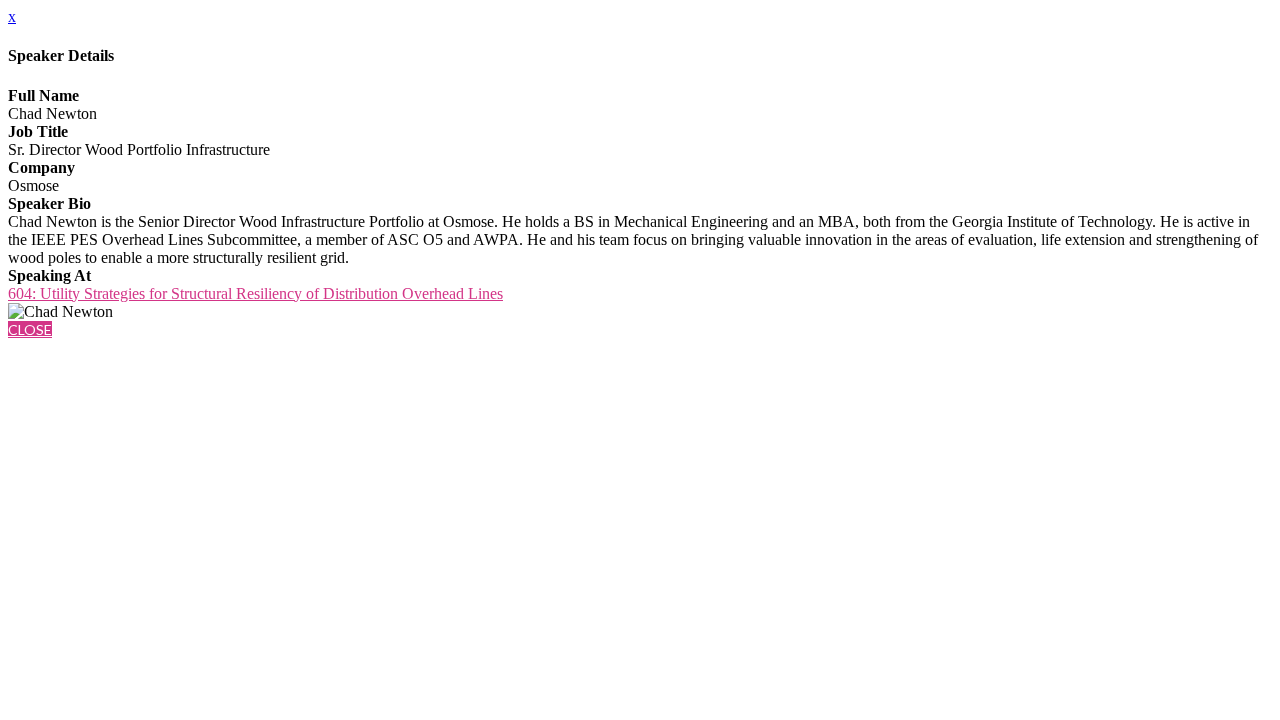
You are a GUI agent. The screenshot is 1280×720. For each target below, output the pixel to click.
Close (30, 329)
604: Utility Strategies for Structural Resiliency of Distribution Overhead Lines (255, 293)
